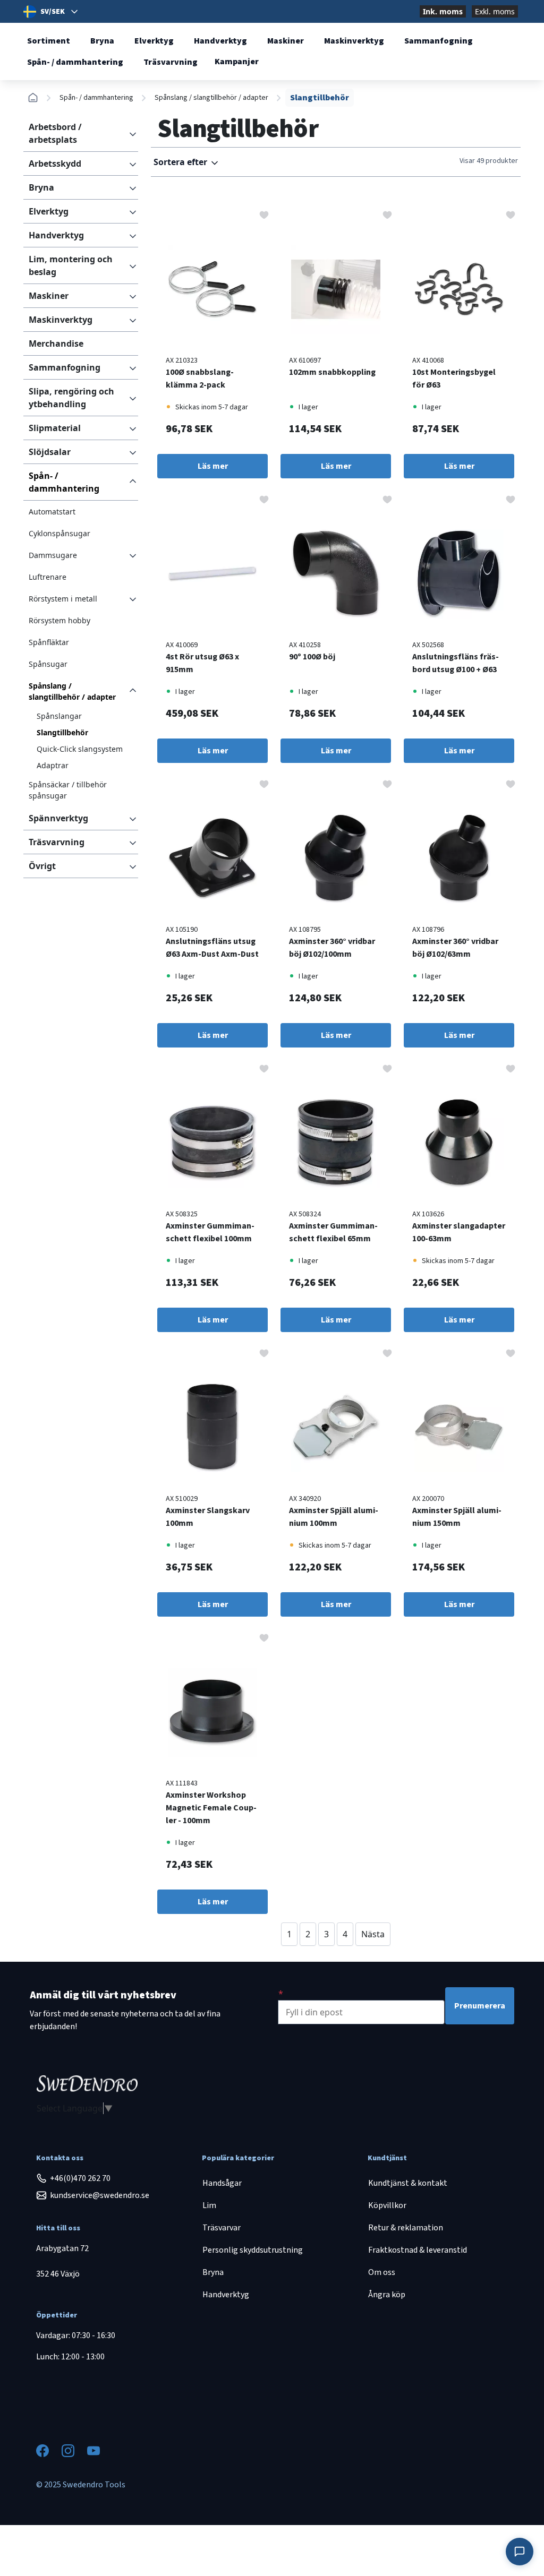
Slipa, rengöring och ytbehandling (71, 398)
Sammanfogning (439, 41)
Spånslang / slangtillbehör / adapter (211, 98)
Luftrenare (48, 577)
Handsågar (222, 2183)
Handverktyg (220, 41)
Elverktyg (154, 41)
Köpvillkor (387, 2205)
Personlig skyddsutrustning (253, 2250)
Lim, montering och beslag (71, 265)
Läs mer (213, 466)
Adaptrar (53, 765)
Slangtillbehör (62, 732)
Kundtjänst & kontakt (408, 2183)
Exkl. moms (495, 11)
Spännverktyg (58, 818)
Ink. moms (443, 11)
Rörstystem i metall (63, 599)
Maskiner (286, 41)
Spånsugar (48, 664)
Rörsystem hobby (59, 620)
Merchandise (56, 344)
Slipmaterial (55, 428)
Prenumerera (480, 2006)
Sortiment (49, 41)
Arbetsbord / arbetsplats (55, 133)
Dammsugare (53, 555)
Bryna (102, 41)
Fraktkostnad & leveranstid (418, 2250)
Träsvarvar (222, 2228)
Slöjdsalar (50, 452)
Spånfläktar (49, 642)
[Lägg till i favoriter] (264, 214)
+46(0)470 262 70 (80, 2178)
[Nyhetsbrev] (281, 1994)
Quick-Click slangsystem (80, 749)
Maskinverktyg (354, 41)
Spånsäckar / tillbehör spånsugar (68, 790)
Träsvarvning (171, 62)
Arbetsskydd (55, 164)
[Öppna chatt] (520, 2552)
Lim (209, 2205)
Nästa (373, 1934)
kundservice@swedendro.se (100, 2195)
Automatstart (52, 512)
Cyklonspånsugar (59, 533)
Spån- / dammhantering (75, 62)
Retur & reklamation (406, 2228)
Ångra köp (387, 2295)
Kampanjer (237, 62)
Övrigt (42, 866)
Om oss (382, 2272)
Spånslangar (59, 716)
